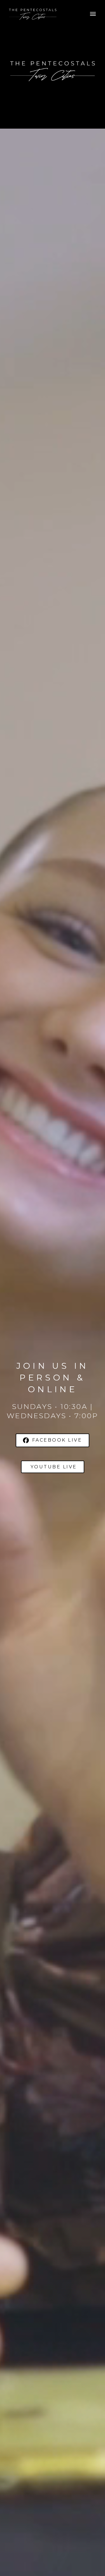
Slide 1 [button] (53, 124)
